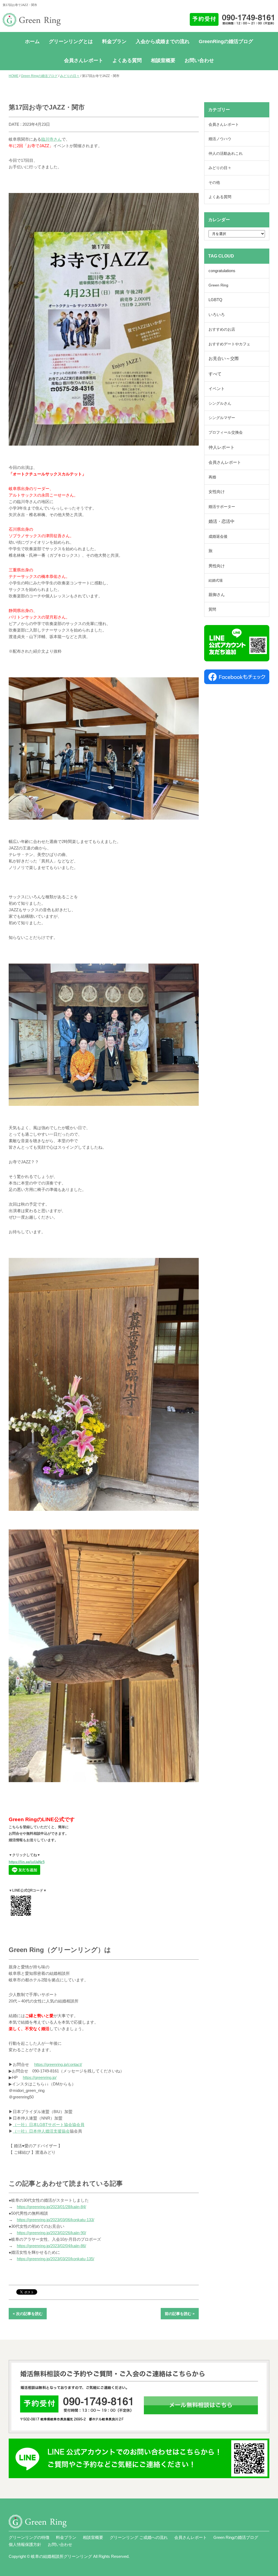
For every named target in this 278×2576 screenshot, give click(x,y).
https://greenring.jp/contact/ (58, 2064)
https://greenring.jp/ (40, 2077)
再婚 (212, 477)
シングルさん (220, 403)
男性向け (217, 566)
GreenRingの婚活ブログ (226, 41)
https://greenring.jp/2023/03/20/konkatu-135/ (56, 2259)
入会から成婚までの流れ (163, 41)
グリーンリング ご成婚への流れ (139, 2537)
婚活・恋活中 (222, 521)
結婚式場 (216, 580)
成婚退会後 (218, 536)
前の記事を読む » (180, 2314)
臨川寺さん (51, 139)
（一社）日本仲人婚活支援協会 (41, 2131)
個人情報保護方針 (25, 2544)
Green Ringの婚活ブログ (39, 76)
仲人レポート (222, 447)
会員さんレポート (84, 60)
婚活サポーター (222, 507)
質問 (212, 609)
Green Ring (218, 285)
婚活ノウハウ (220, 139)
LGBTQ (215, 300)
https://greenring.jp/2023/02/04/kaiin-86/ (51, 2246)
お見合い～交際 (224, 358)
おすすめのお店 (222, 329)
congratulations (222, 271)
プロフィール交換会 (226, 432)
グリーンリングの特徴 (29, 2537)
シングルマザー (222, 418)
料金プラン (114, 41)
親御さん (217, 595)
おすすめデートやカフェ (229, 344)
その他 (214, 182)
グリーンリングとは (71, 41)
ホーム (32, 41)
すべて (215, 374)
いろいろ (217, 315)
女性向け (217, 492)
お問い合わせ (199, 60)
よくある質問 (127, 60)
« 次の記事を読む (28, 2314)
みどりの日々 (70, 76)
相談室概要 (163, 60)
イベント (217, 389)
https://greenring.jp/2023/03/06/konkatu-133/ (56, 2220)
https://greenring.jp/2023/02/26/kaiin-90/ (51, 2233)
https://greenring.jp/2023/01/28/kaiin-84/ (51, 2207)
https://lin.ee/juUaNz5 (27, 1862)
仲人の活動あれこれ (226, 153)
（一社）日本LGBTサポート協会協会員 (49, 2125)
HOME (14, 76)
